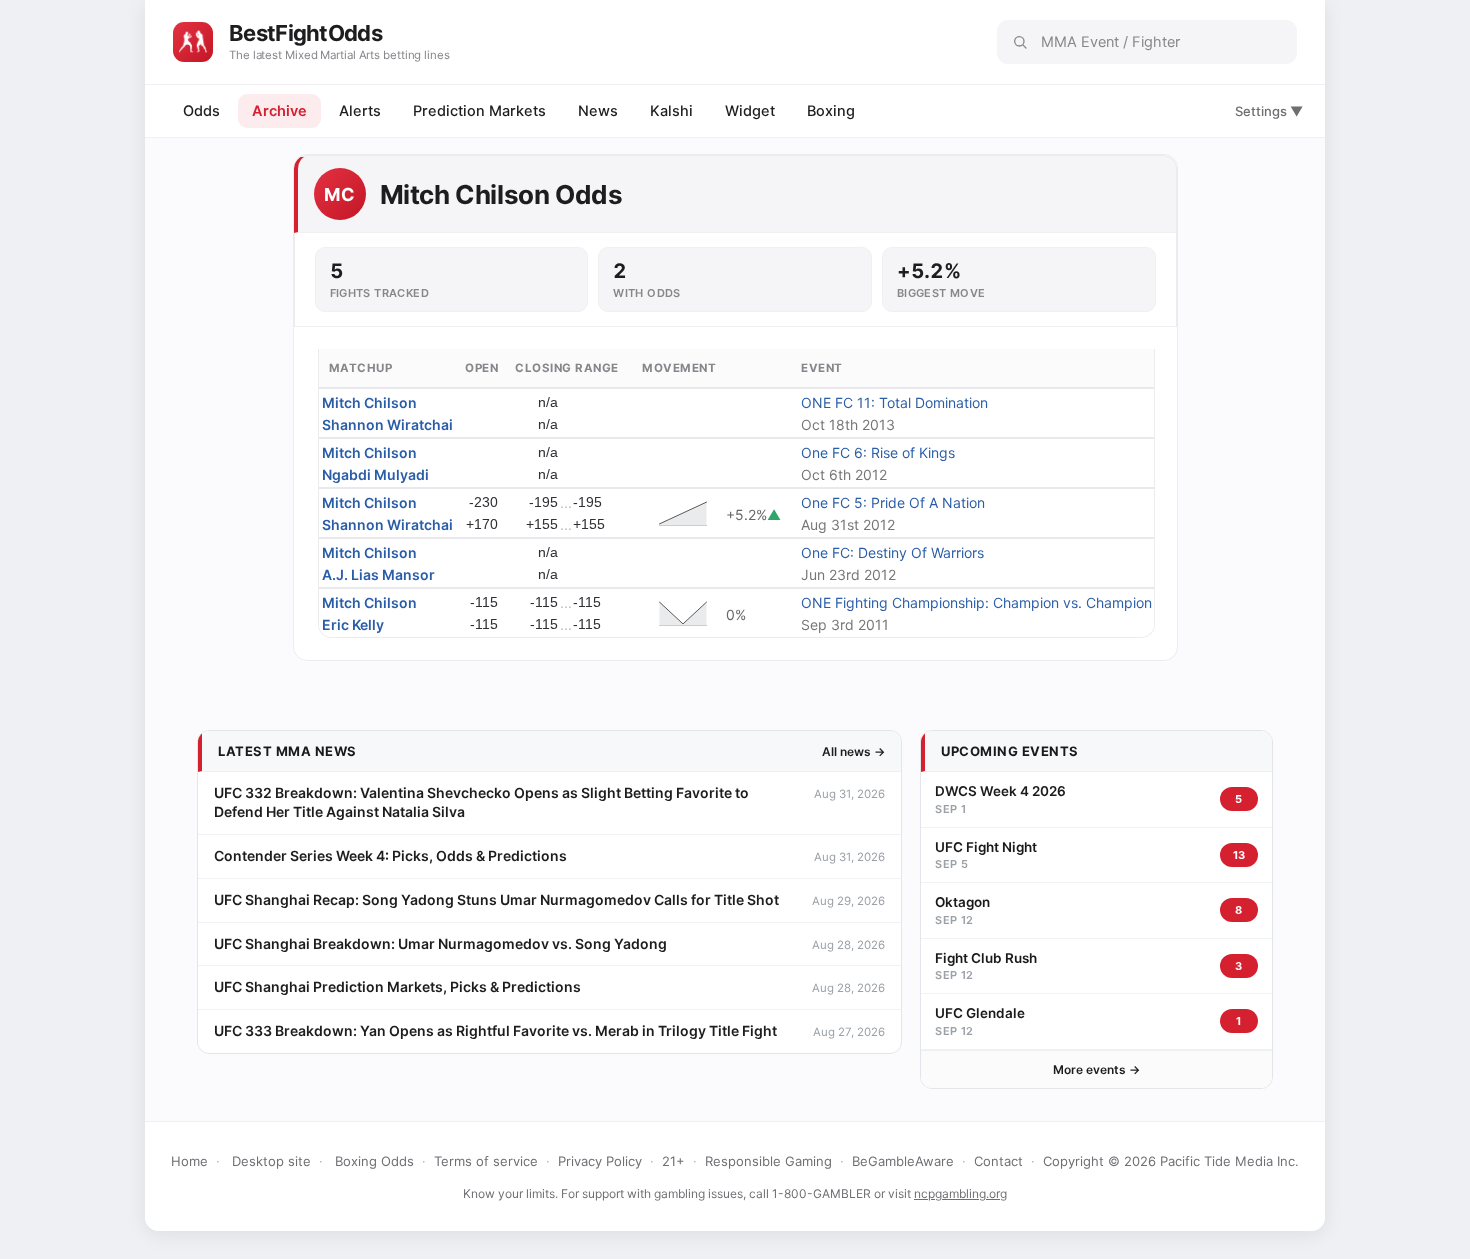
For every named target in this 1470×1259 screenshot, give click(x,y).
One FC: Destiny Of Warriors (892, 552)
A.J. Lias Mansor (378, 574)
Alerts (360, 111)
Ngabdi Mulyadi (375, 474)
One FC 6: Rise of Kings (878, 452)
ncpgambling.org (960, 1193)
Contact (998, 1161)
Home (189, 1161)
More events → (1096, 1069)
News (598, 111)
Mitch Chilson (369, 402)
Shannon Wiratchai (387, 424)
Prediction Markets (479, 111)
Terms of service (486, 1161)
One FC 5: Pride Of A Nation (893, 502)
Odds (201, 111)
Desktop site (271, 1161)
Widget (750, 111)
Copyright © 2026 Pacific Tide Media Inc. (1171, 1161)
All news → (853, 751)
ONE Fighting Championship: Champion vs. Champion (976, 602)
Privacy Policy (600, 1161)
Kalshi (671, 111)
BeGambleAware (903, 1161)
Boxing (831, 111)
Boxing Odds (374, 1161)
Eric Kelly (353, 624)
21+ (673, 1161)
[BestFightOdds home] (193, 42)
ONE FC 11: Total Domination (894, 402)
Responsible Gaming (768, 1161)
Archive (279, 111)
